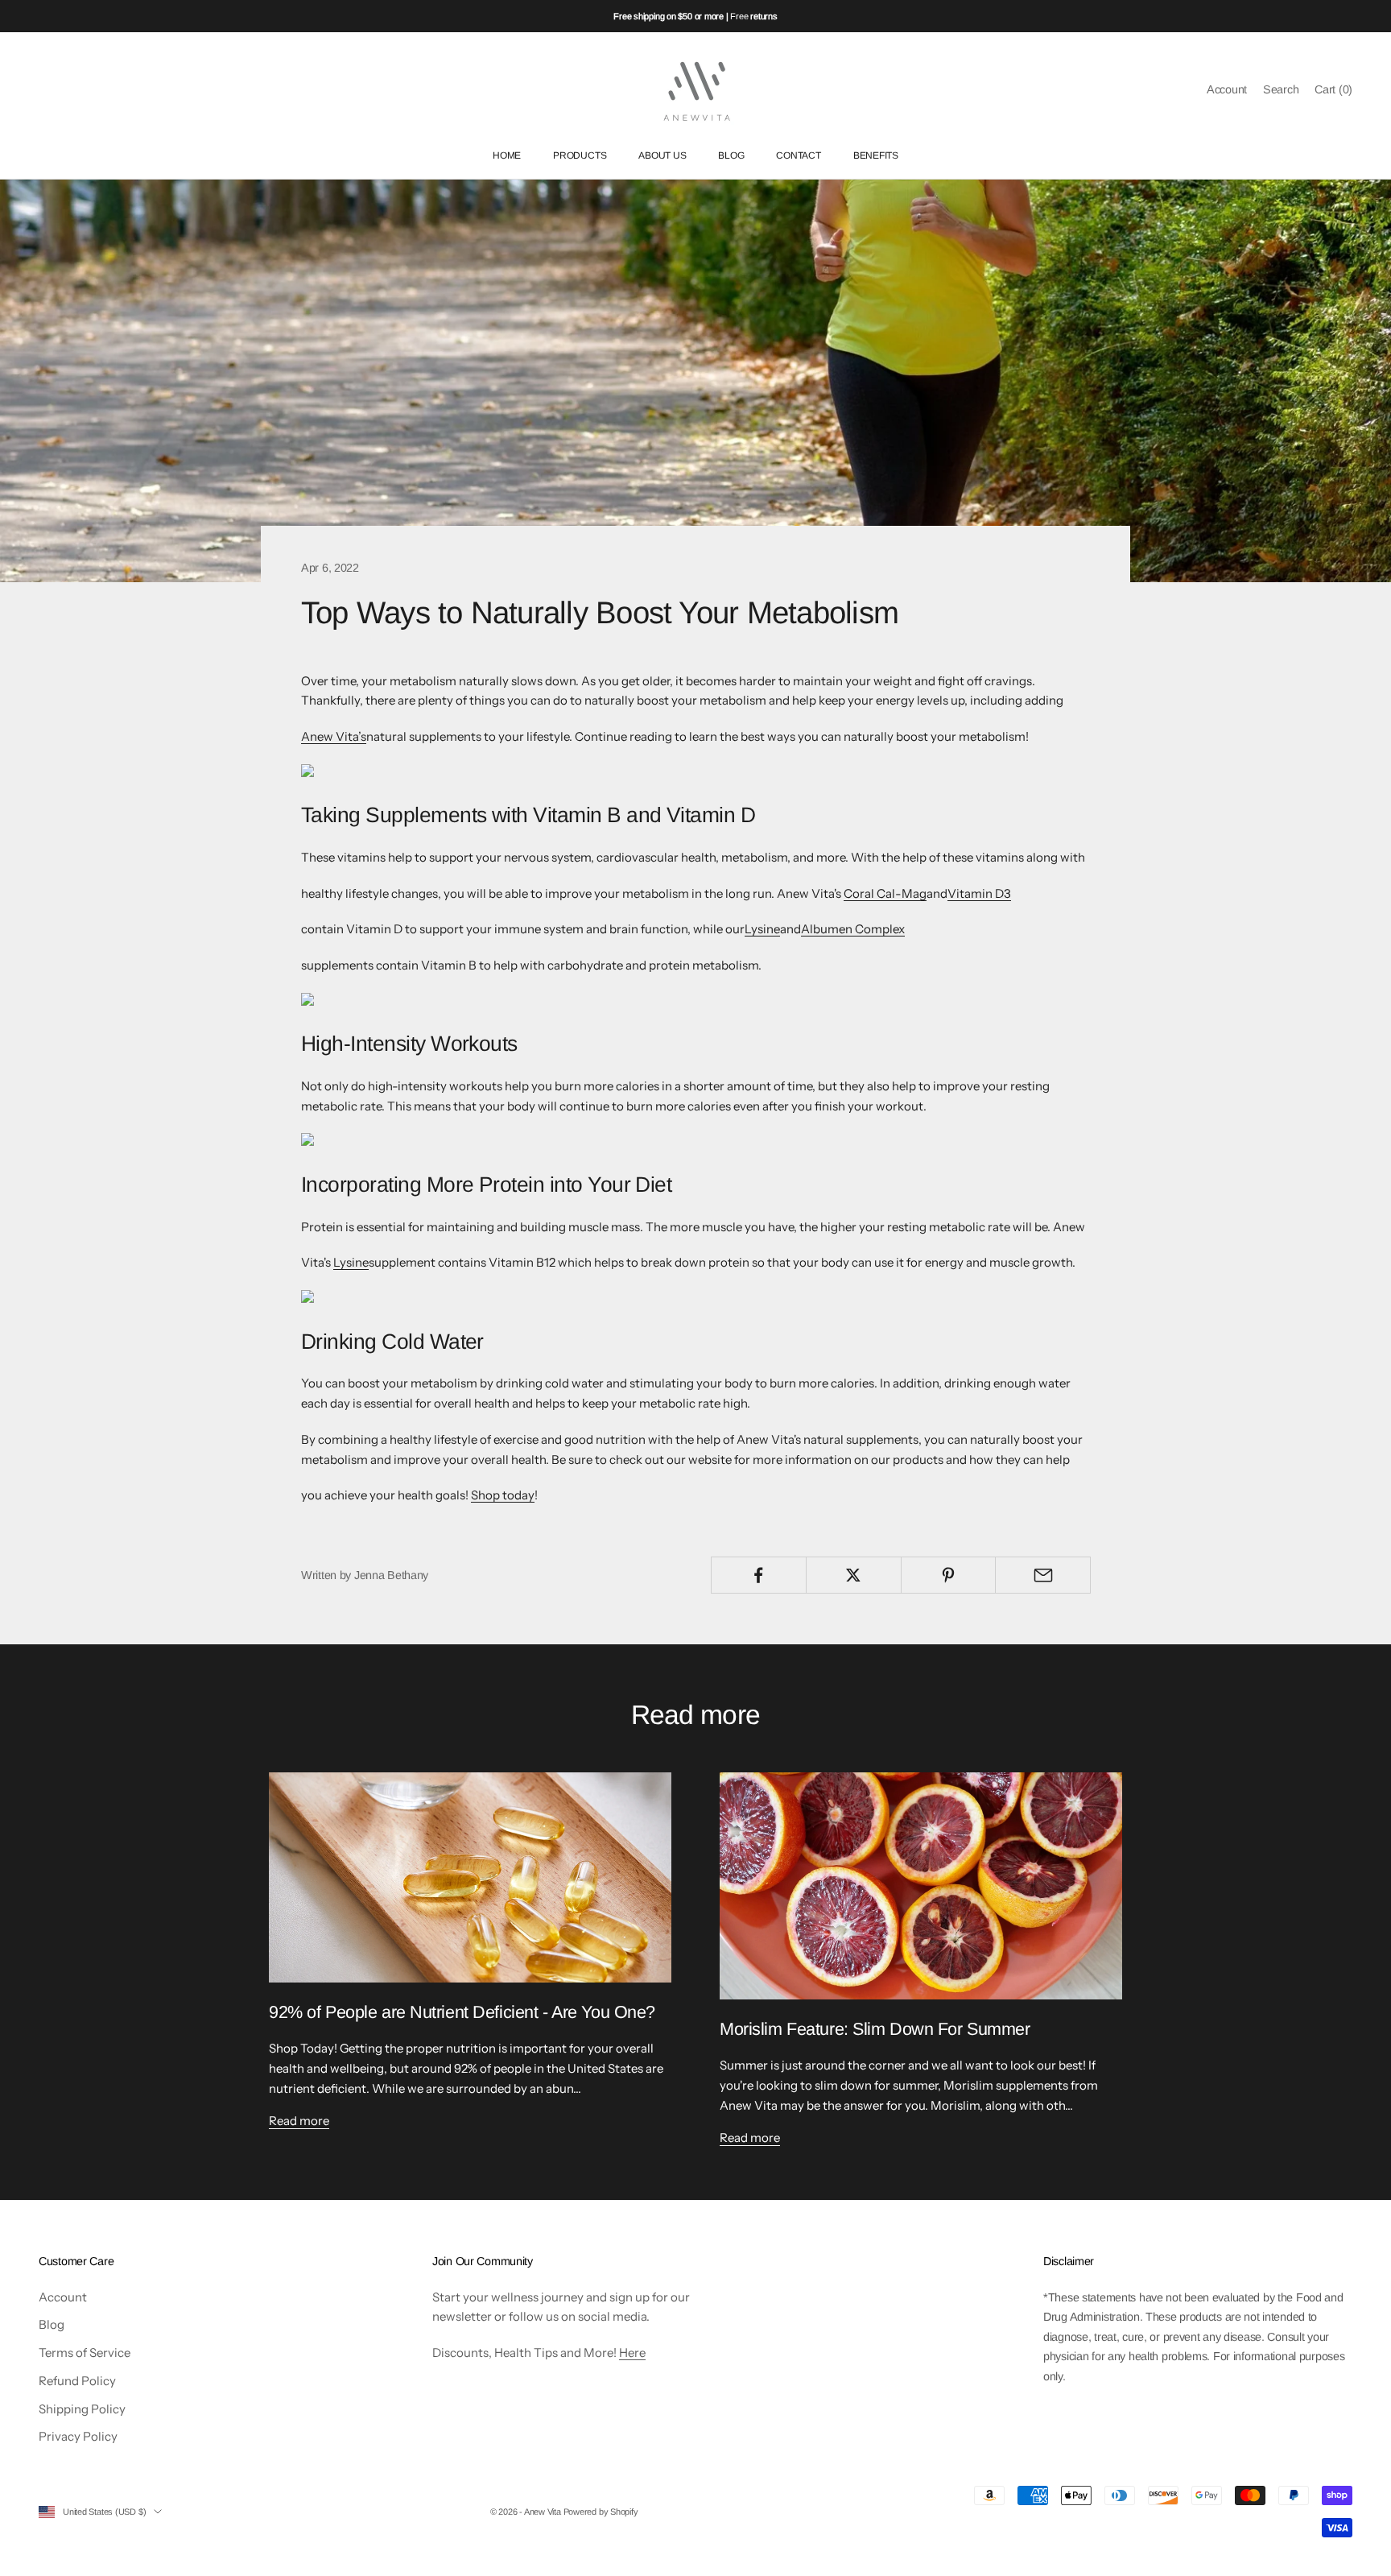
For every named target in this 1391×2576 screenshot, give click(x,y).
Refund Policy (77, 2381)
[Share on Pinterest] (949, 1575)
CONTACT (798, 156)
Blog (52, 2324)
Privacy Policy (78, 2436)
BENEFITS (876, 156)
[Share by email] (1043, 1575)
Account (63, 2297)
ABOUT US (662, 156)
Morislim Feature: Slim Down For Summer (875, 2029)
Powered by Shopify (601, 2512)
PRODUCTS (580, 156)
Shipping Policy (82, 2409)
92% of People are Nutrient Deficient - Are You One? (462, 2012)
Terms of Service (85, 2353)
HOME (507, 156)
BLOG (731, 156)
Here (632, 2353)
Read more (299, 2121)
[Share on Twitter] (854, 1575)
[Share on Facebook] (759, 1575)
